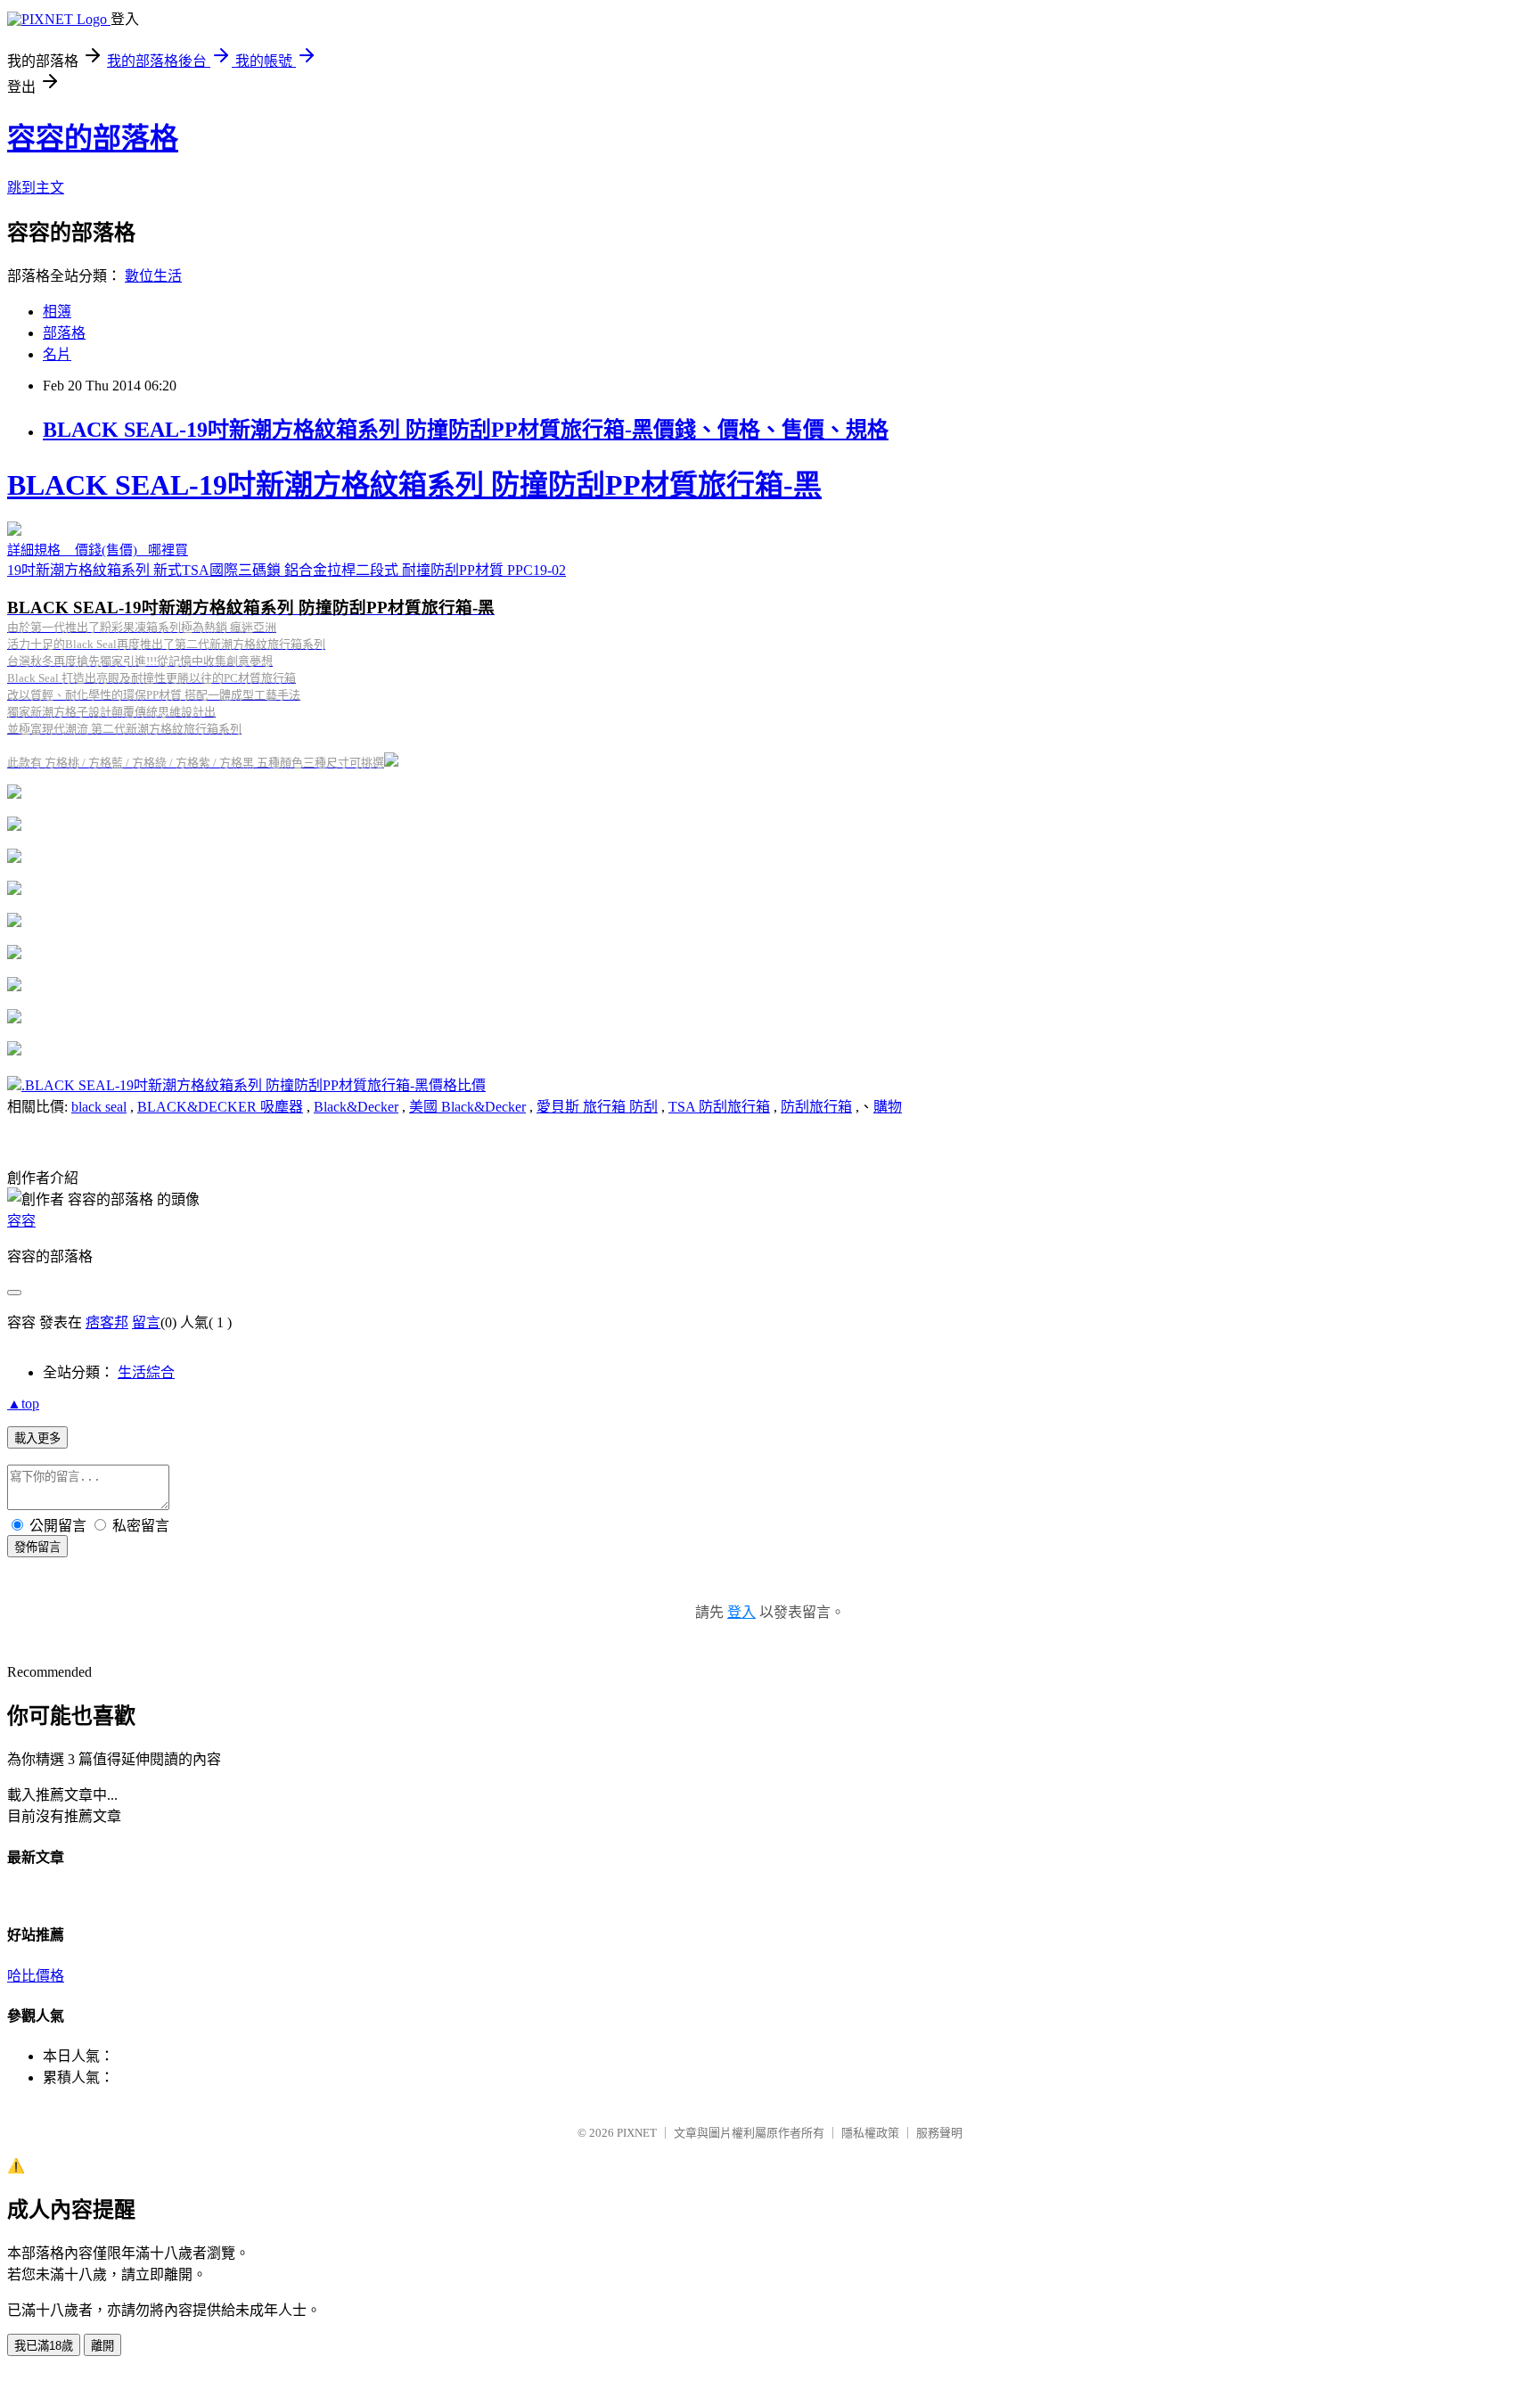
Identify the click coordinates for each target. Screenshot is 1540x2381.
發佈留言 (37, 1547)
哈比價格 (36, 1976)
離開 (102, 2346)
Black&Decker (356, 1107)
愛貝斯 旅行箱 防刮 (597, 1107)
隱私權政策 (870, 2133)
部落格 (64, 333)
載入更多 (37, 1438)
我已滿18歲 (44, 2346)
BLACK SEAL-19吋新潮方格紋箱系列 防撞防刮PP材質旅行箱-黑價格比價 (255, 1085)
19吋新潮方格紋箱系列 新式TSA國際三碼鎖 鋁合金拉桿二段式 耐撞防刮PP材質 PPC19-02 (414, 619)
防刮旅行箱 (816, 1107)
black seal (99, 1107)
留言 (146, 1322)
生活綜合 (146, 1372)
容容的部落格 (93, 138)
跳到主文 (36, 188)
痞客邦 (107, 1322)
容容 (21, 1221)
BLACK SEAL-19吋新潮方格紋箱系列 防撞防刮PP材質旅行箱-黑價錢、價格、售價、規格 (466, 430)
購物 (888, 1107)
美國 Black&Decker (467, 1107)
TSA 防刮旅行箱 (719, 1107)
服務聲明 (939, 2133)
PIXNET (637, 2133)
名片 (57, 354)
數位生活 (153, 276)
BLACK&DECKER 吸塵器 (220, 1107)
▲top (23, 1404)
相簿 (57, 312)
